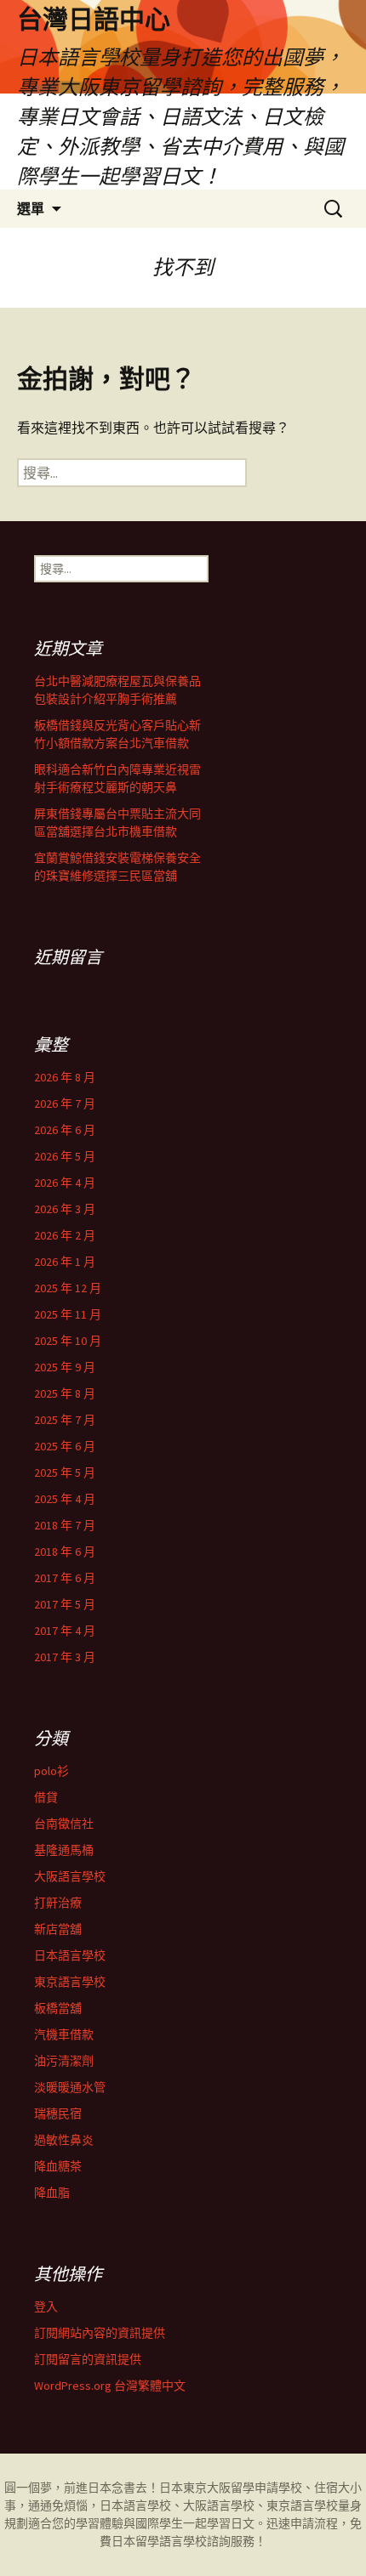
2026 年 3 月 (65, 1209)
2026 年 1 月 (65, 1262)
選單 (31, 208)
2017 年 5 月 (65, 1604)
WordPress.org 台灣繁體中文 (110, 2386)
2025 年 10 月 (68, 1341)
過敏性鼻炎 (64, 2140)
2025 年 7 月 (65, 1420)
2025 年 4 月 (65, 1499)
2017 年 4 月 (65, 1631)
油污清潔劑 (64, 2061)
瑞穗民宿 (58, 2114)
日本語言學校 (70, 1955)
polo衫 (51, 1771)
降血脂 (52, 2193)
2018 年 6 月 (65, 1552)
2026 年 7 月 (65, 1104)
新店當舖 (58, 1929)
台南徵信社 (64, 1824)
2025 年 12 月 (68, 1288)
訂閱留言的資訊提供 (88, 2359)
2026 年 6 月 (65, 1130)
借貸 (46, 1797)
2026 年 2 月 (65, 1235)
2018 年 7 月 (65, 1525)
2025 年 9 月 (65, 1367)
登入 (46, 2306)
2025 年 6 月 (65, 1446)
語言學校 (183, 2541)
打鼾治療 (58, 1903)
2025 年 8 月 (65, 1393)
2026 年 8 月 (65, 1077)
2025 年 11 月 (68, 1314)
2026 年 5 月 (65, 1156)
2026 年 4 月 (65, 1183)
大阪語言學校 (70, 1876)
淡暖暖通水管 (70, 2087)
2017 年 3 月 (65, 1657)
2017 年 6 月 (65, 1578)
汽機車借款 (64, 2034)
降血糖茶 (58, 2166)
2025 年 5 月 (65, 1472)
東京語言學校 (70, 1982)
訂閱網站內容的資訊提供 (100, 2333)
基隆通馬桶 (64, 1850)
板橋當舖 (58, 2008)
